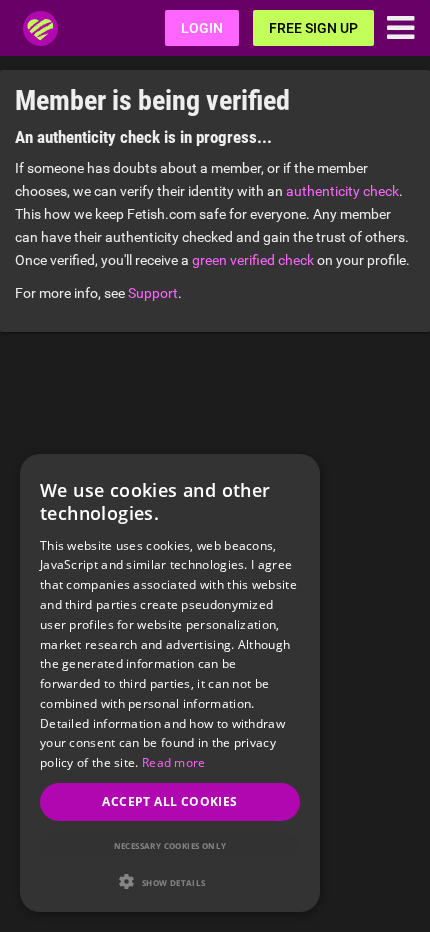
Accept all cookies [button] (169, 801)
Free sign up (313, 28)
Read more (174, 762)
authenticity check (342, 191)
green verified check (253, 260)
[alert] (170, 683)
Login (202, 28)
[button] (170, 881)
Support (153, 293)
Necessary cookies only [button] (170, 845)
